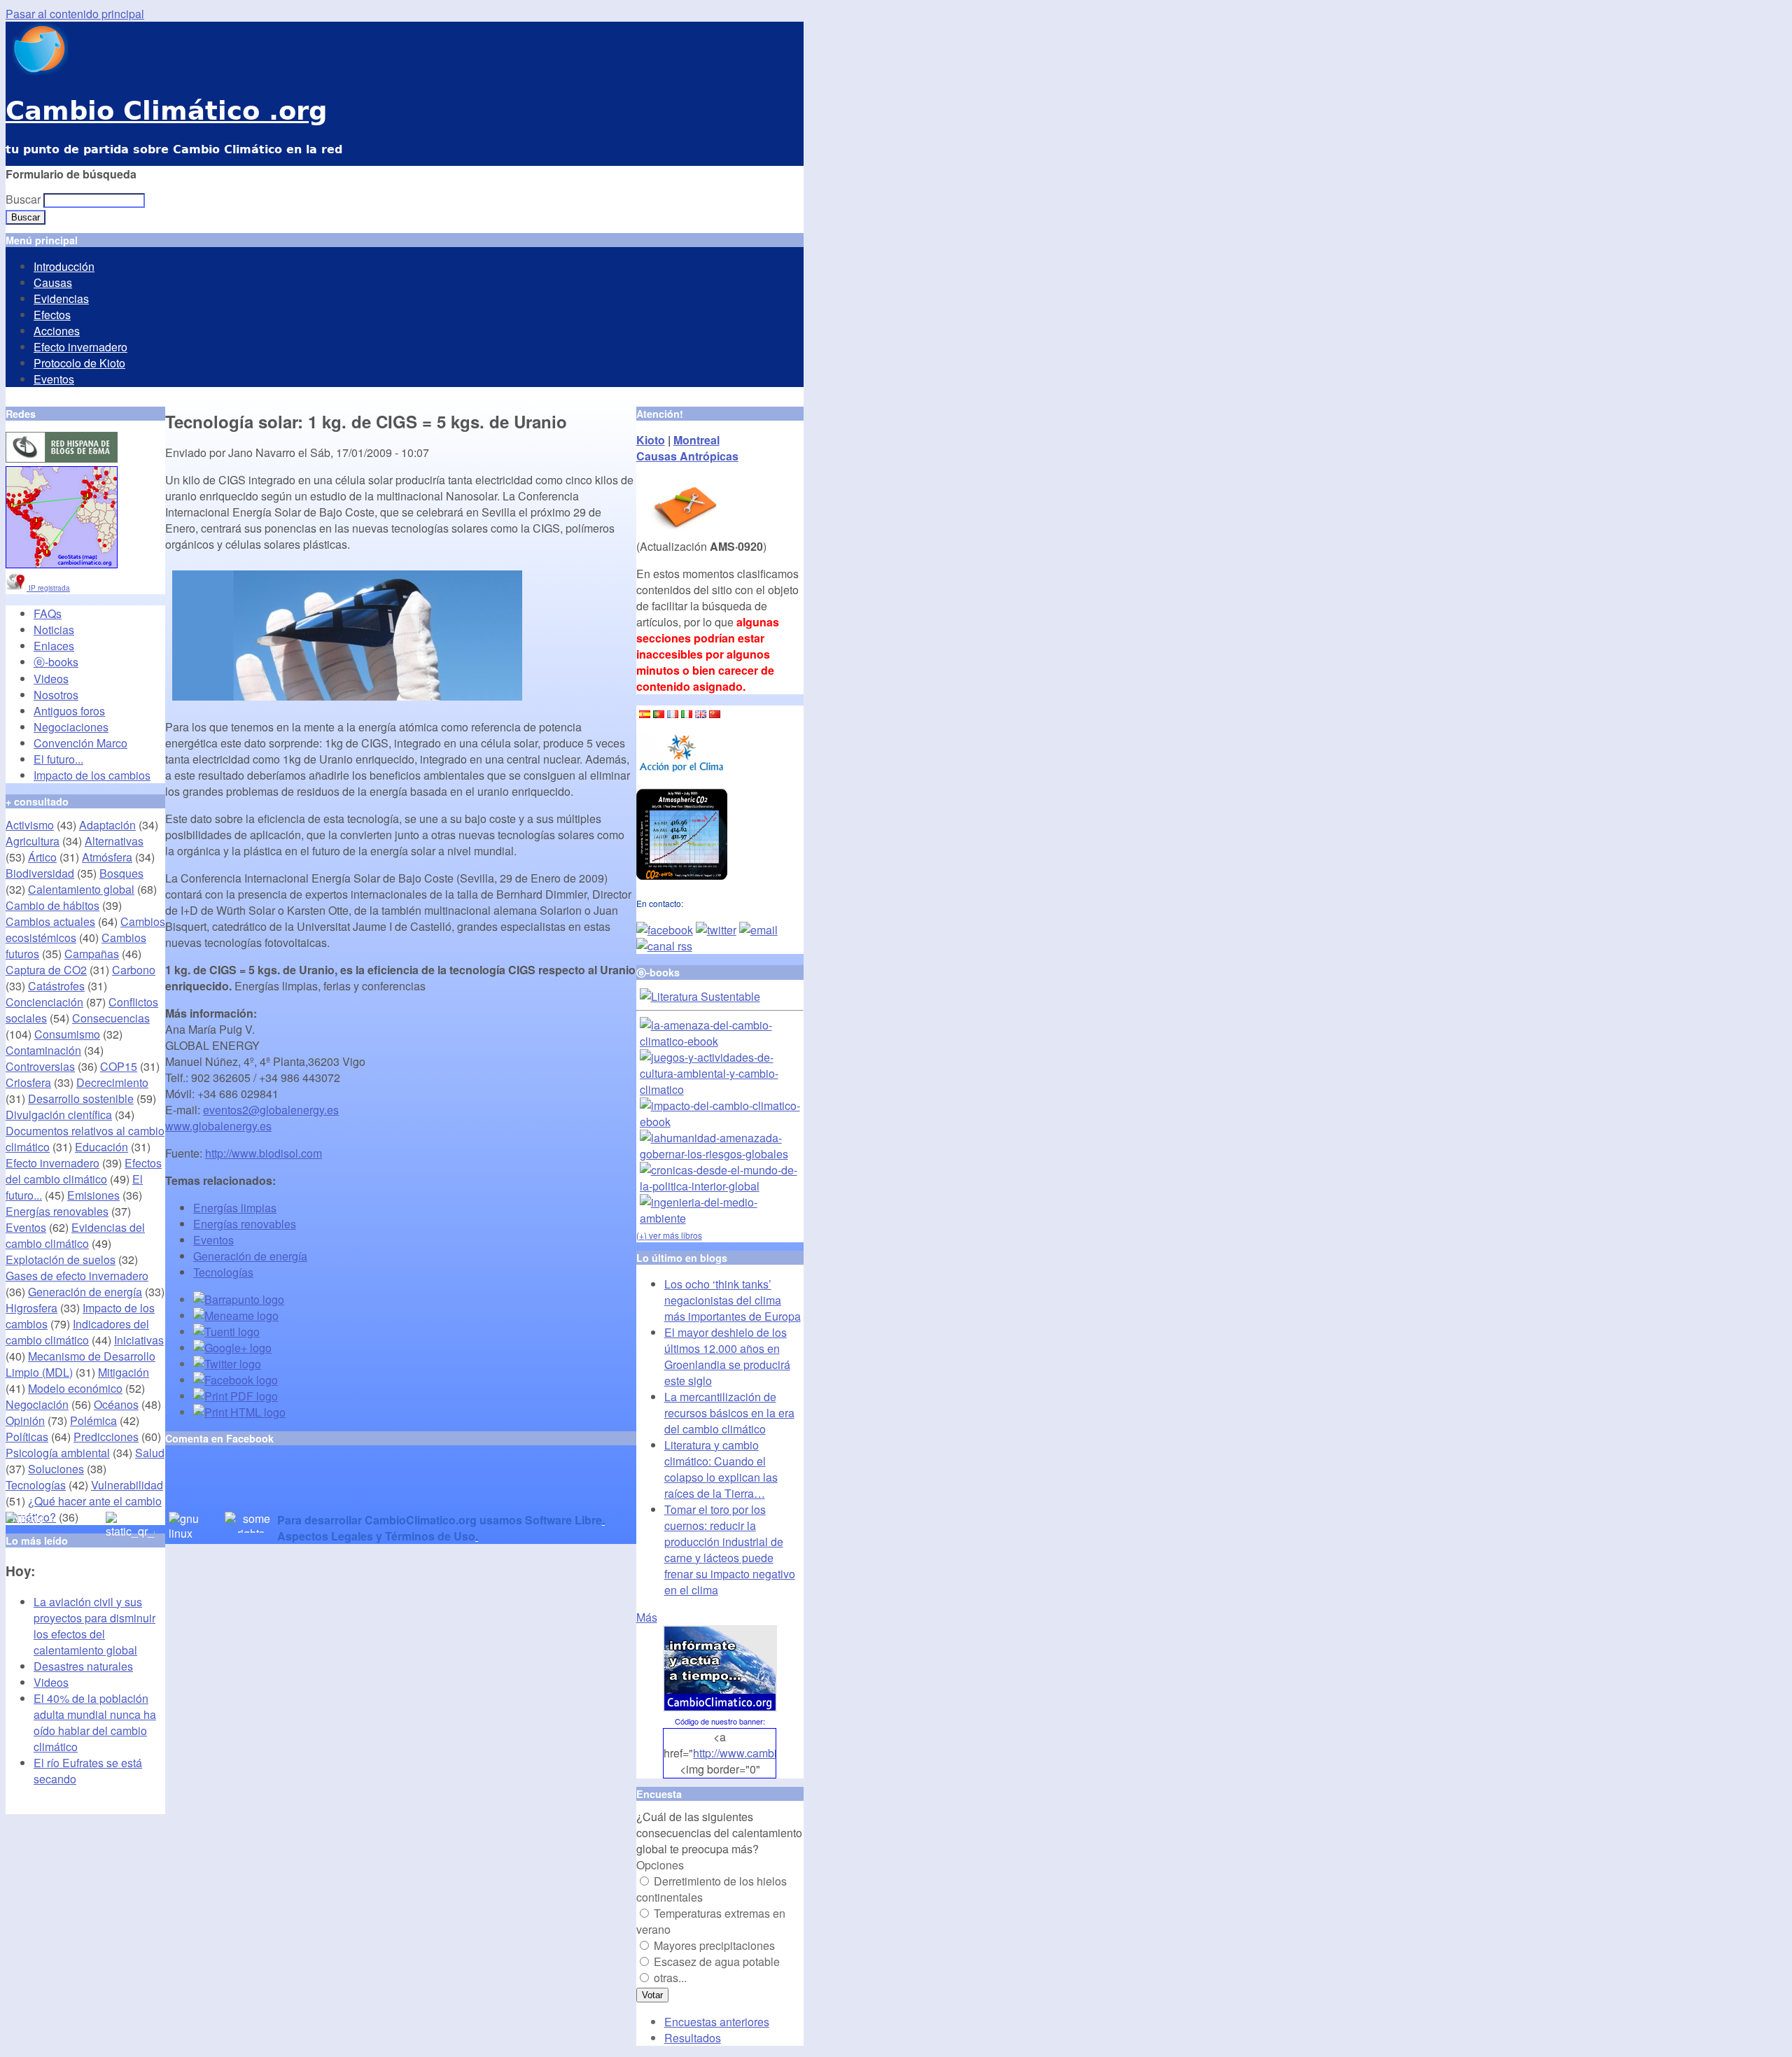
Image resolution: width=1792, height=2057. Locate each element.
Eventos (54, 379)
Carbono (134, 970)
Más (647, 1617)
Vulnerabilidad (127, 1485)
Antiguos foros (69, 711)
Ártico (42, 857)
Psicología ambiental (58, 1453)
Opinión (25, 1420)
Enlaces (54, 646)
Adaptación (107, 825)
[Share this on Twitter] (227, 1364)
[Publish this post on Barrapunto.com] (239, 1299)
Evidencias (61, 299)
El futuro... (58, 759)
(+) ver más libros (669, 1235)
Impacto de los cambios (92, 775)
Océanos (116, 1404)
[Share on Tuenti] (226, 1332)
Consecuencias (111, 1018)
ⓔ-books (56, 662)
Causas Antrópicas (687, 456)
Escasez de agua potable (717, 1961)
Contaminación (43, 1050)
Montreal (696, 440)
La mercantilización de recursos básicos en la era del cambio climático (729, 1413)
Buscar (24, 199)
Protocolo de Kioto (79, 363)
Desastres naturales (83, 1666)
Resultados (693, 2038)
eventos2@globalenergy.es (271, 1110)
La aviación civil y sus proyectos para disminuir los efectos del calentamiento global (94, 1626)
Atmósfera (107, 857)
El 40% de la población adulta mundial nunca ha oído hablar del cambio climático (95, 1722)
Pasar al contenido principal (75, 14)
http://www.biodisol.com (264, 1153)
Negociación (37, 1404)
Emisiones (93, 1195)
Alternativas (114, 841)
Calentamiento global (81, 889)
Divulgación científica (59, 1115)
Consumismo (67, 1034)
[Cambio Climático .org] (37, 70)
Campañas (92, 954)
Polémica (93, 1420)
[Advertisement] (329, 1491)
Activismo (30, 825)
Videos (51, 679)
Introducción (64, 266)
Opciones (660, 1865)
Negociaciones (71, 727)
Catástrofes (56, 986)
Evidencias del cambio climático (75, 1235)
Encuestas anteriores (717, 2022)
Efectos (52, 315)
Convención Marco (80, 743)
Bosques (121, 873)
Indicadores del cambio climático (77, 1332)
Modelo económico (75, 1388)
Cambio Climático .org (166, 111)
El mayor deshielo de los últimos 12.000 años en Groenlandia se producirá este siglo (727, 1356)
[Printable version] (239, 1412)
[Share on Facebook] (236, 1380)
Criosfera (28, 1082)
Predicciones (106, 1437)
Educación (101, 1147)
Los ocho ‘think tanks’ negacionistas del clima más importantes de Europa (733, 1300)
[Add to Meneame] (236, 1315)
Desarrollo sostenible (81, 1098)
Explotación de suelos (61, 1259)
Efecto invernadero (80, 347)
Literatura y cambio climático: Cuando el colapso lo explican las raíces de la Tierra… (721, 1469)
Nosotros (56, 695)
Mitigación (124, 1372)
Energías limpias (235, 1208)
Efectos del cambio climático (84, 1171)
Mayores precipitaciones (714, 1945)
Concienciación (44, 1002)
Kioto (651, 440)
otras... (670, 1978)
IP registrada (48, 588)
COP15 (119, 1066)
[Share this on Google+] (232, 1348)
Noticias (54, 630)
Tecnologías (223, 1272)
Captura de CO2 (46, 970)
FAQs (48, 613)
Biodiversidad (40, 873)
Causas (53, 282)
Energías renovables (245, 1224)
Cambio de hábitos (52, 905)
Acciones (57, 331)
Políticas (27, 1437)
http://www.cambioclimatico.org (770, 1753)
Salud (150, 1453)
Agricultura (33, 841)
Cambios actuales (50, 921)
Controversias (40, 1066)
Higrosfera (31, 1308)
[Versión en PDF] (236, 1396)
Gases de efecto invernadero (77, 1276)
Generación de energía (250, 1256)
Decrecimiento (112, 1082)
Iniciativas (139, 1340)
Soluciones (56, 1469)
